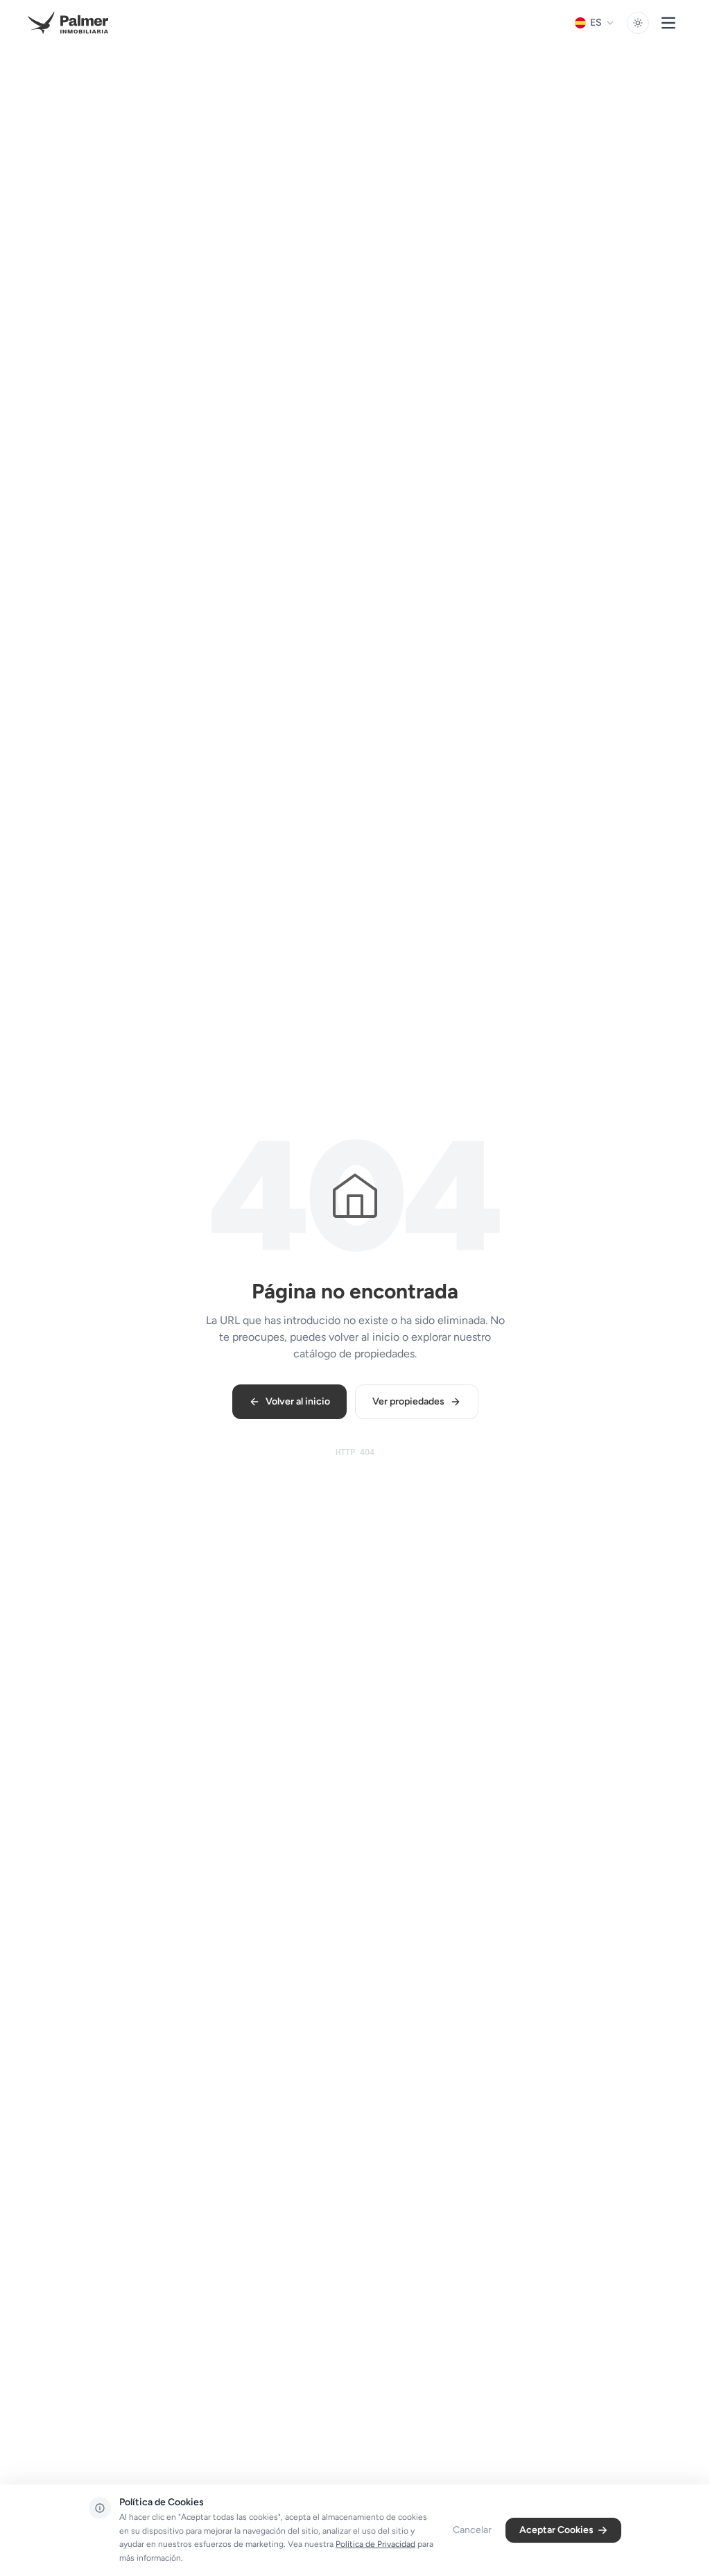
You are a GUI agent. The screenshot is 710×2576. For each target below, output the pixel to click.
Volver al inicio (298, 1401)
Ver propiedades (408, 1401)
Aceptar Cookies (556, 2530)
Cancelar (472, 2530)
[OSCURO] (638, 23)
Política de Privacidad (375, 2544)
